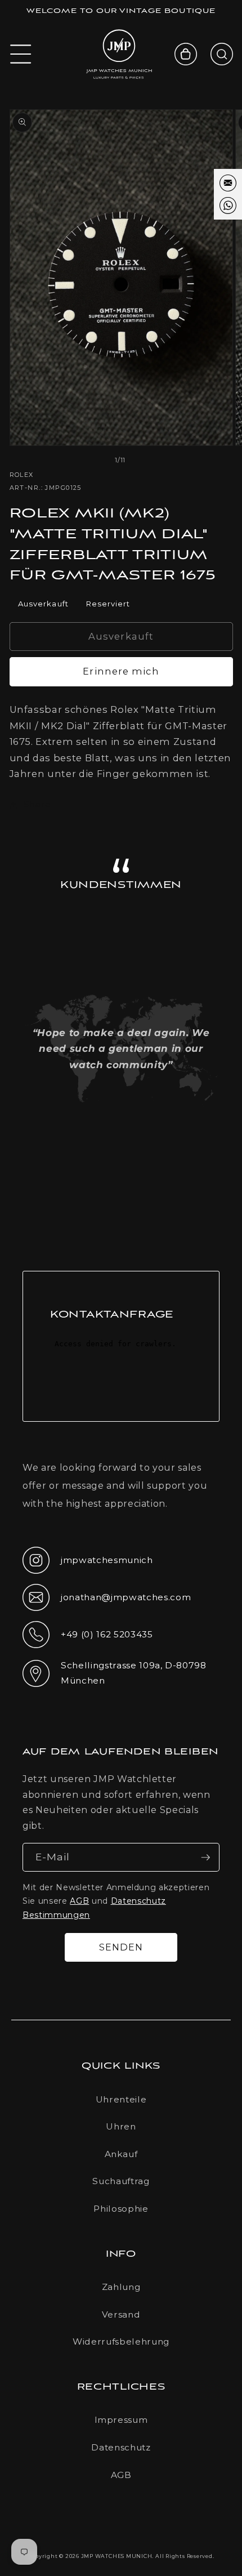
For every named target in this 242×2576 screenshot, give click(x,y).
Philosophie (121, 2209)
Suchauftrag (121, 2181)
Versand (121, 2314)
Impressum (121, 2420)
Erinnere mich (121, 671)
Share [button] (37, 804)
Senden (121, 1947)
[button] (21, 54)
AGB (79, 1901)
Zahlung (121, 2287)
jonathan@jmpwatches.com (107, 1606)
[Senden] (205, 1858)
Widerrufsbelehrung (121, 2341)
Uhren (121, 2126)
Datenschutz (121, 2447)
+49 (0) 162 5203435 (88, 1638)
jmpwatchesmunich (88, 1564)
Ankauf (121, 2154)
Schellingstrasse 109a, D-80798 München (115, 1673)
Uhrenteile (121, 2099)
